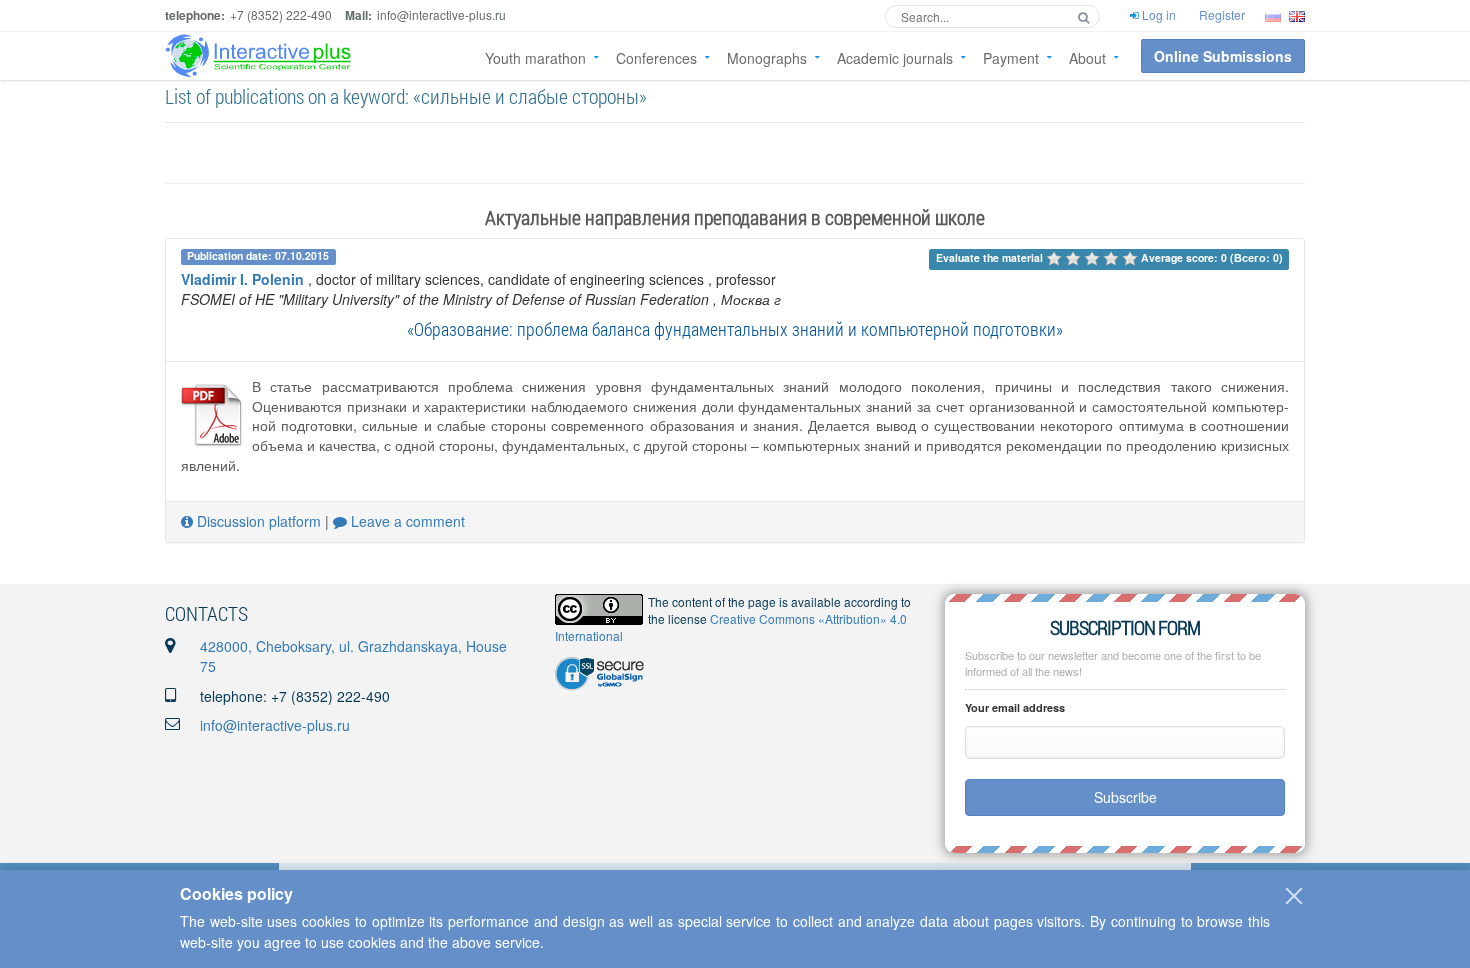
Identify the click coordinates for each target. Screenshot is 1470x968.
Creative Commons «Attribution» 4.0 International (731, 627)
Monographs (767, 58)
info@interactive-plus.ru (275, 725)
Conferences (656, 58)
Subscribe (1125, 797)
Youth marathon (535, 58)
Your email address (1015, 707)
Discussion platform (257, 521)
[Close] (1294, 896)
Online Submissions (1223, 56)
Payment (1011, 58)
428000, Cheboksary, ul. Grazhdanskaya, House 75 (353, 656)
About (1087, 58)
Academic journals (895, 58)
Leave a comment (406, 521)
